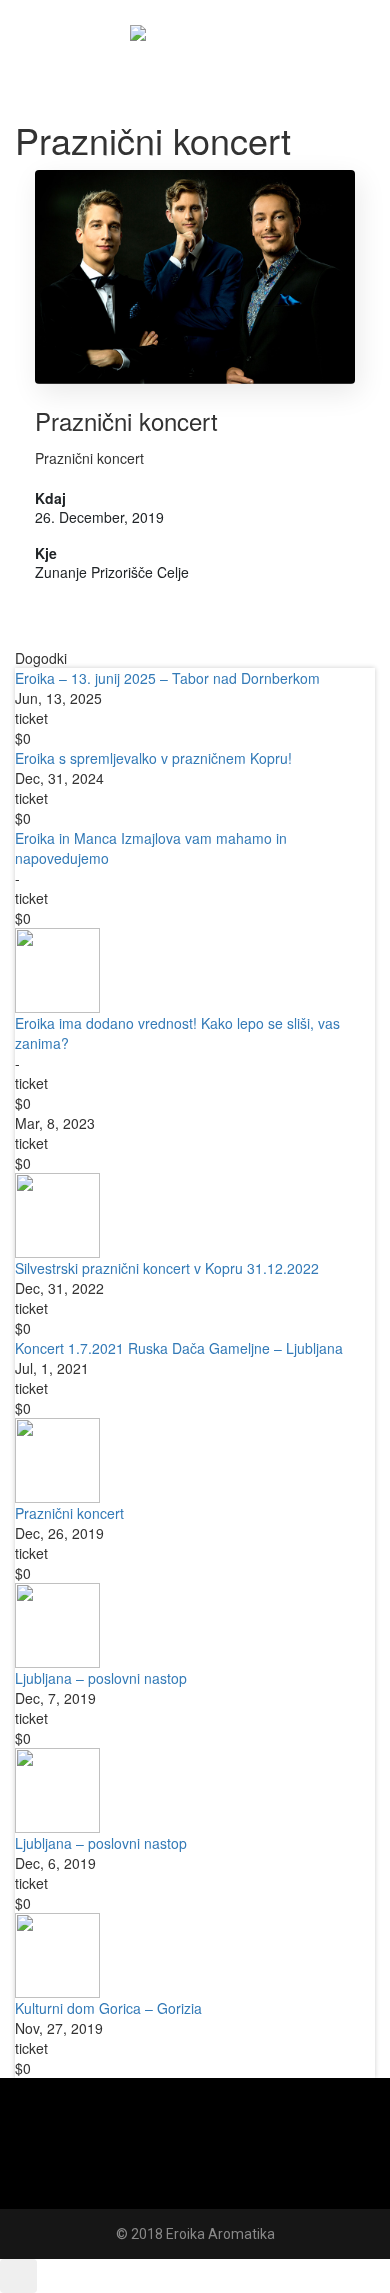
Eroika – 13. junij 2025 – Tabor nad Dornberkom (167, 678)
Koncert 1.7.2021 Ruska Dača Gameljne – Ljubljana (179, 1348)
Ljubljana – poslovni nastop (101, 1678)
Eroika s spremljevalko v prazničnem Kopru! (153, 758)
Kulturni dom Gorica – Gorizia (108, 2008)
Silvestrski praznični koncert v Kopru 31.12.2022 (167, 1268)
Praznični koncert (126, 421)
